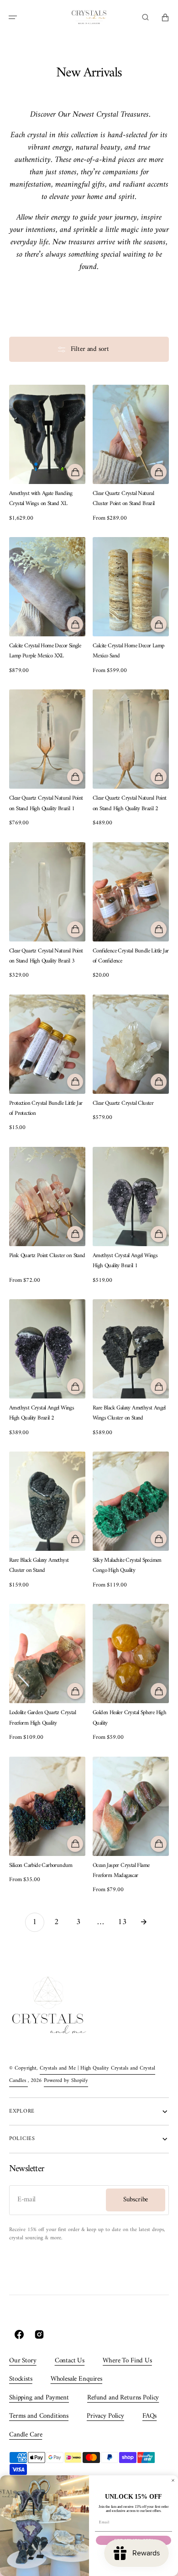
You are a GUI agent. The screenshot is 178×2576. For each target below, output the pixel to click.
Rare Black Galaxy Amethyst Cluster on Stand (39, 1565)
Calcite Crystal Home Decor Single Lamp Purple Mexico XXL (45, 651)
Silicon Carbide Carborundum (41, 1866)
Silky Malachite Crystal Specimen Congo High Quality (127, 1565)
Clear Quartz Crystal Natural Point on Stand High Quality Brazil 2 (130, 803)
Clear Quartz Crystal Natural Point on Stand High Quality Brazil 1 (46, 803)
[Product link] (47, 454)
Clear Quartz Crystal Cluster (123, 1103)
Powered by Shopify (66, 2081)
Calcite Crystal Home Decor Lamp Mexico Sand (128, 651)
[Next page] (144, 1922)
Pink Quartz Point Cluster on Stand (47, 1256)
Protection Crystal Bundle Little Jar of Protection (46, 1108)
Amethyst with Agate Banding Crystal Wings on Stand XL (41, 499)
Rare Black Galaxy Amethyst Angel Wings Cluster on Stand (129, 1413)
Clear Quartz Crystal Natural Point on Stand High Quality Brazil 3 (46, 956)
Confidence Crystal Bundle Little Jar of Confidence (131, 956)
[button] (13, 17)
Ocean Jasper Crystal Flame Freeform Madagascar (121, 1871)
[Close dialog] (173, 2480)
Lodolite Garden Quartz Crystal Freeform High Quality (42, 1718)
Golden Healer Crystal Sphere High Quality (129, 1718)
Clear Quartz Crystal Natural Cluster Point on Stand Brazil (124, 499)
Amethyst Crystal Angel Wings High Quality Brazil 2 (42, 1413)
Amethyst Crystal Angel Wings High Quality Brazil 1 (125, 1261)
